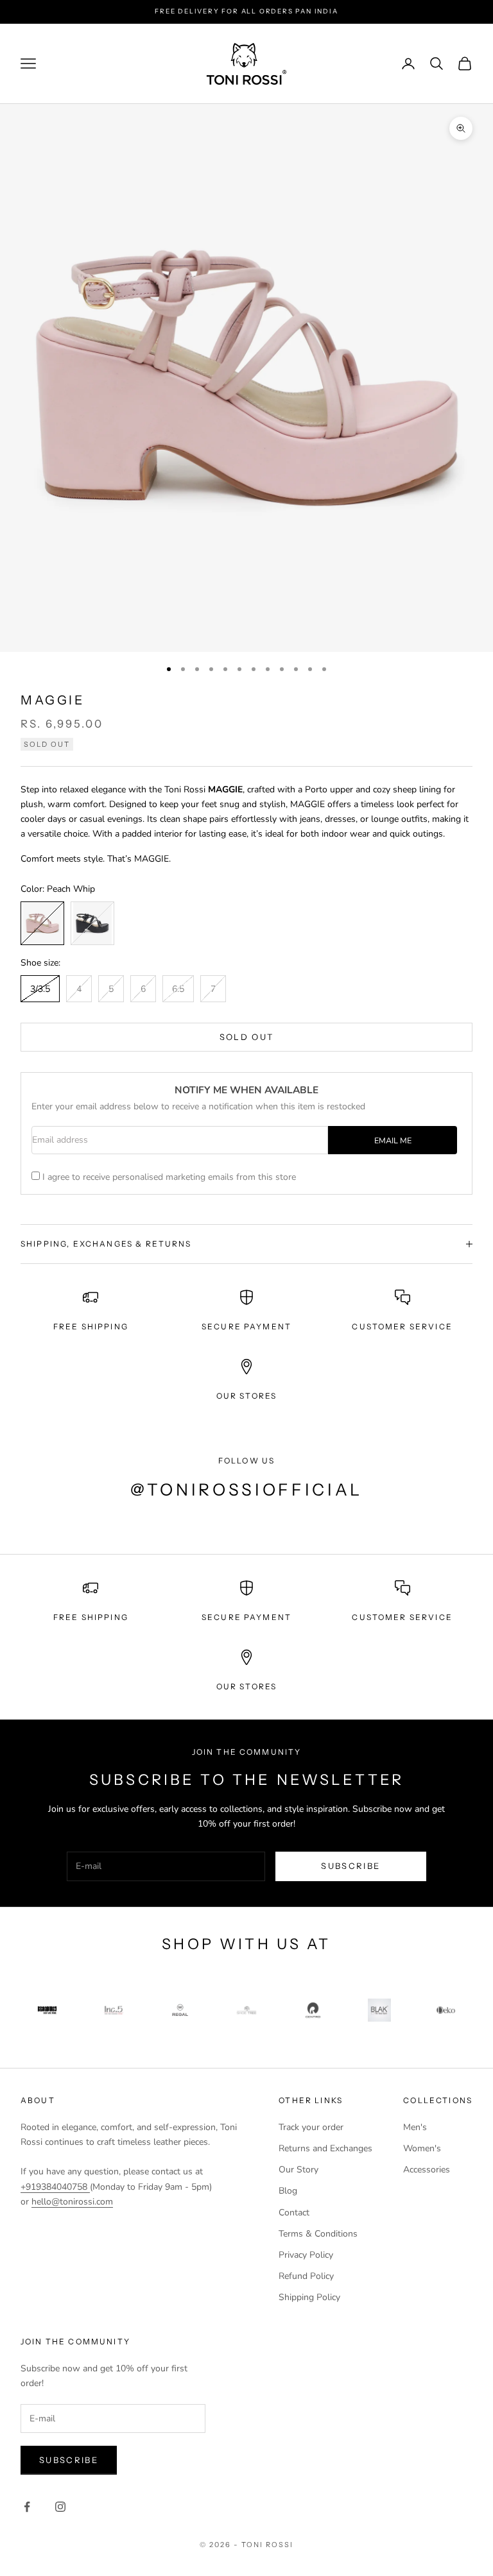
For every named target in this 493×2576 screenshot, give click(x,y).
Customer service (402, 1617)
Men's (415, 2127)
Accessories (427, 2170)
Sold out (247, 1037)
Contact (294, 2213)
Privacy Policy (306, 2255)
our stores (247, 1396)
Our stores (247, 1686)
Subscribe (350, 1866)
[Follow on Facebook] (27, 2507)
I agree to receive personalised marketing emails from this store (169, 1177)
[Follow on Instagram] (60, 2507)
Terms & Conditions (318, 2234)
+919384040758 (55, 2187)
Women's (422, 2148)
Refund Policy (306, 2276)
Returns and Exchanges (325, 2148)
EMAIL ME (393, 1140)
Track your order (311, 2127)
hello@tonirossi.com (72, 2202)
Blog (288, 2191)
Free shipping (91, 1617)
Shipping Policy (309, 2297)
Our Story (298, 2170)
